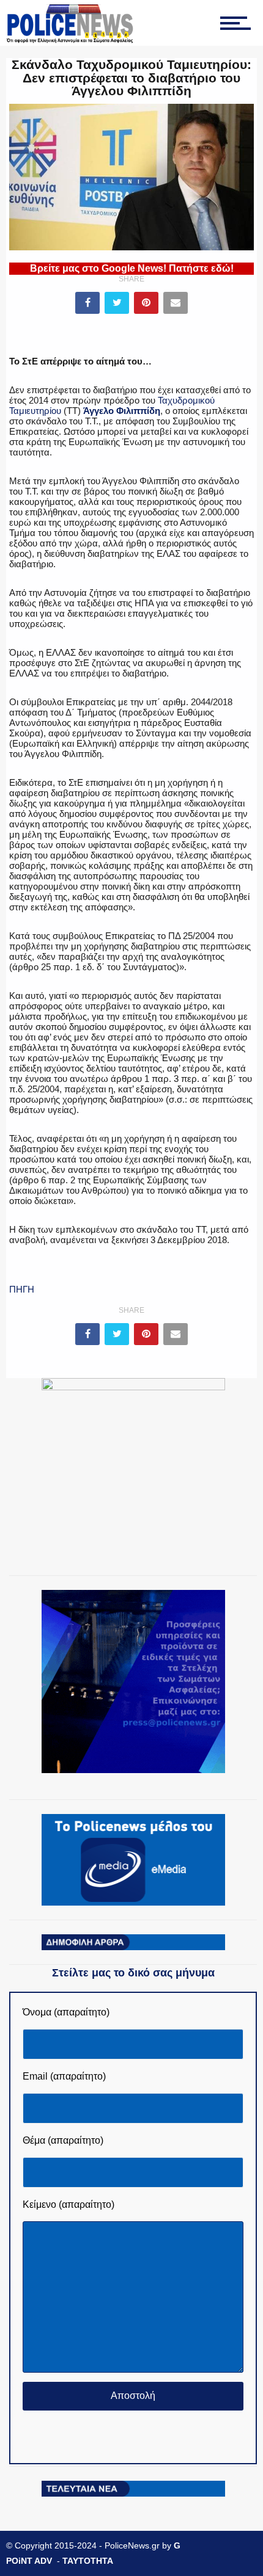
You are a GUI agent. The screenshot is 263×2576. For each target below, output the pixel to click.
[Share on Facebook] (87, 303)
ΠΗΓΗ (22, 1289)
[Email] (176, 303)
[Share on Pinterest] (146, 303)
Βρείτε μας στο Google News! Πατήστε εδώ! (132, 268)
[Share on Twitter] (117, 303)
